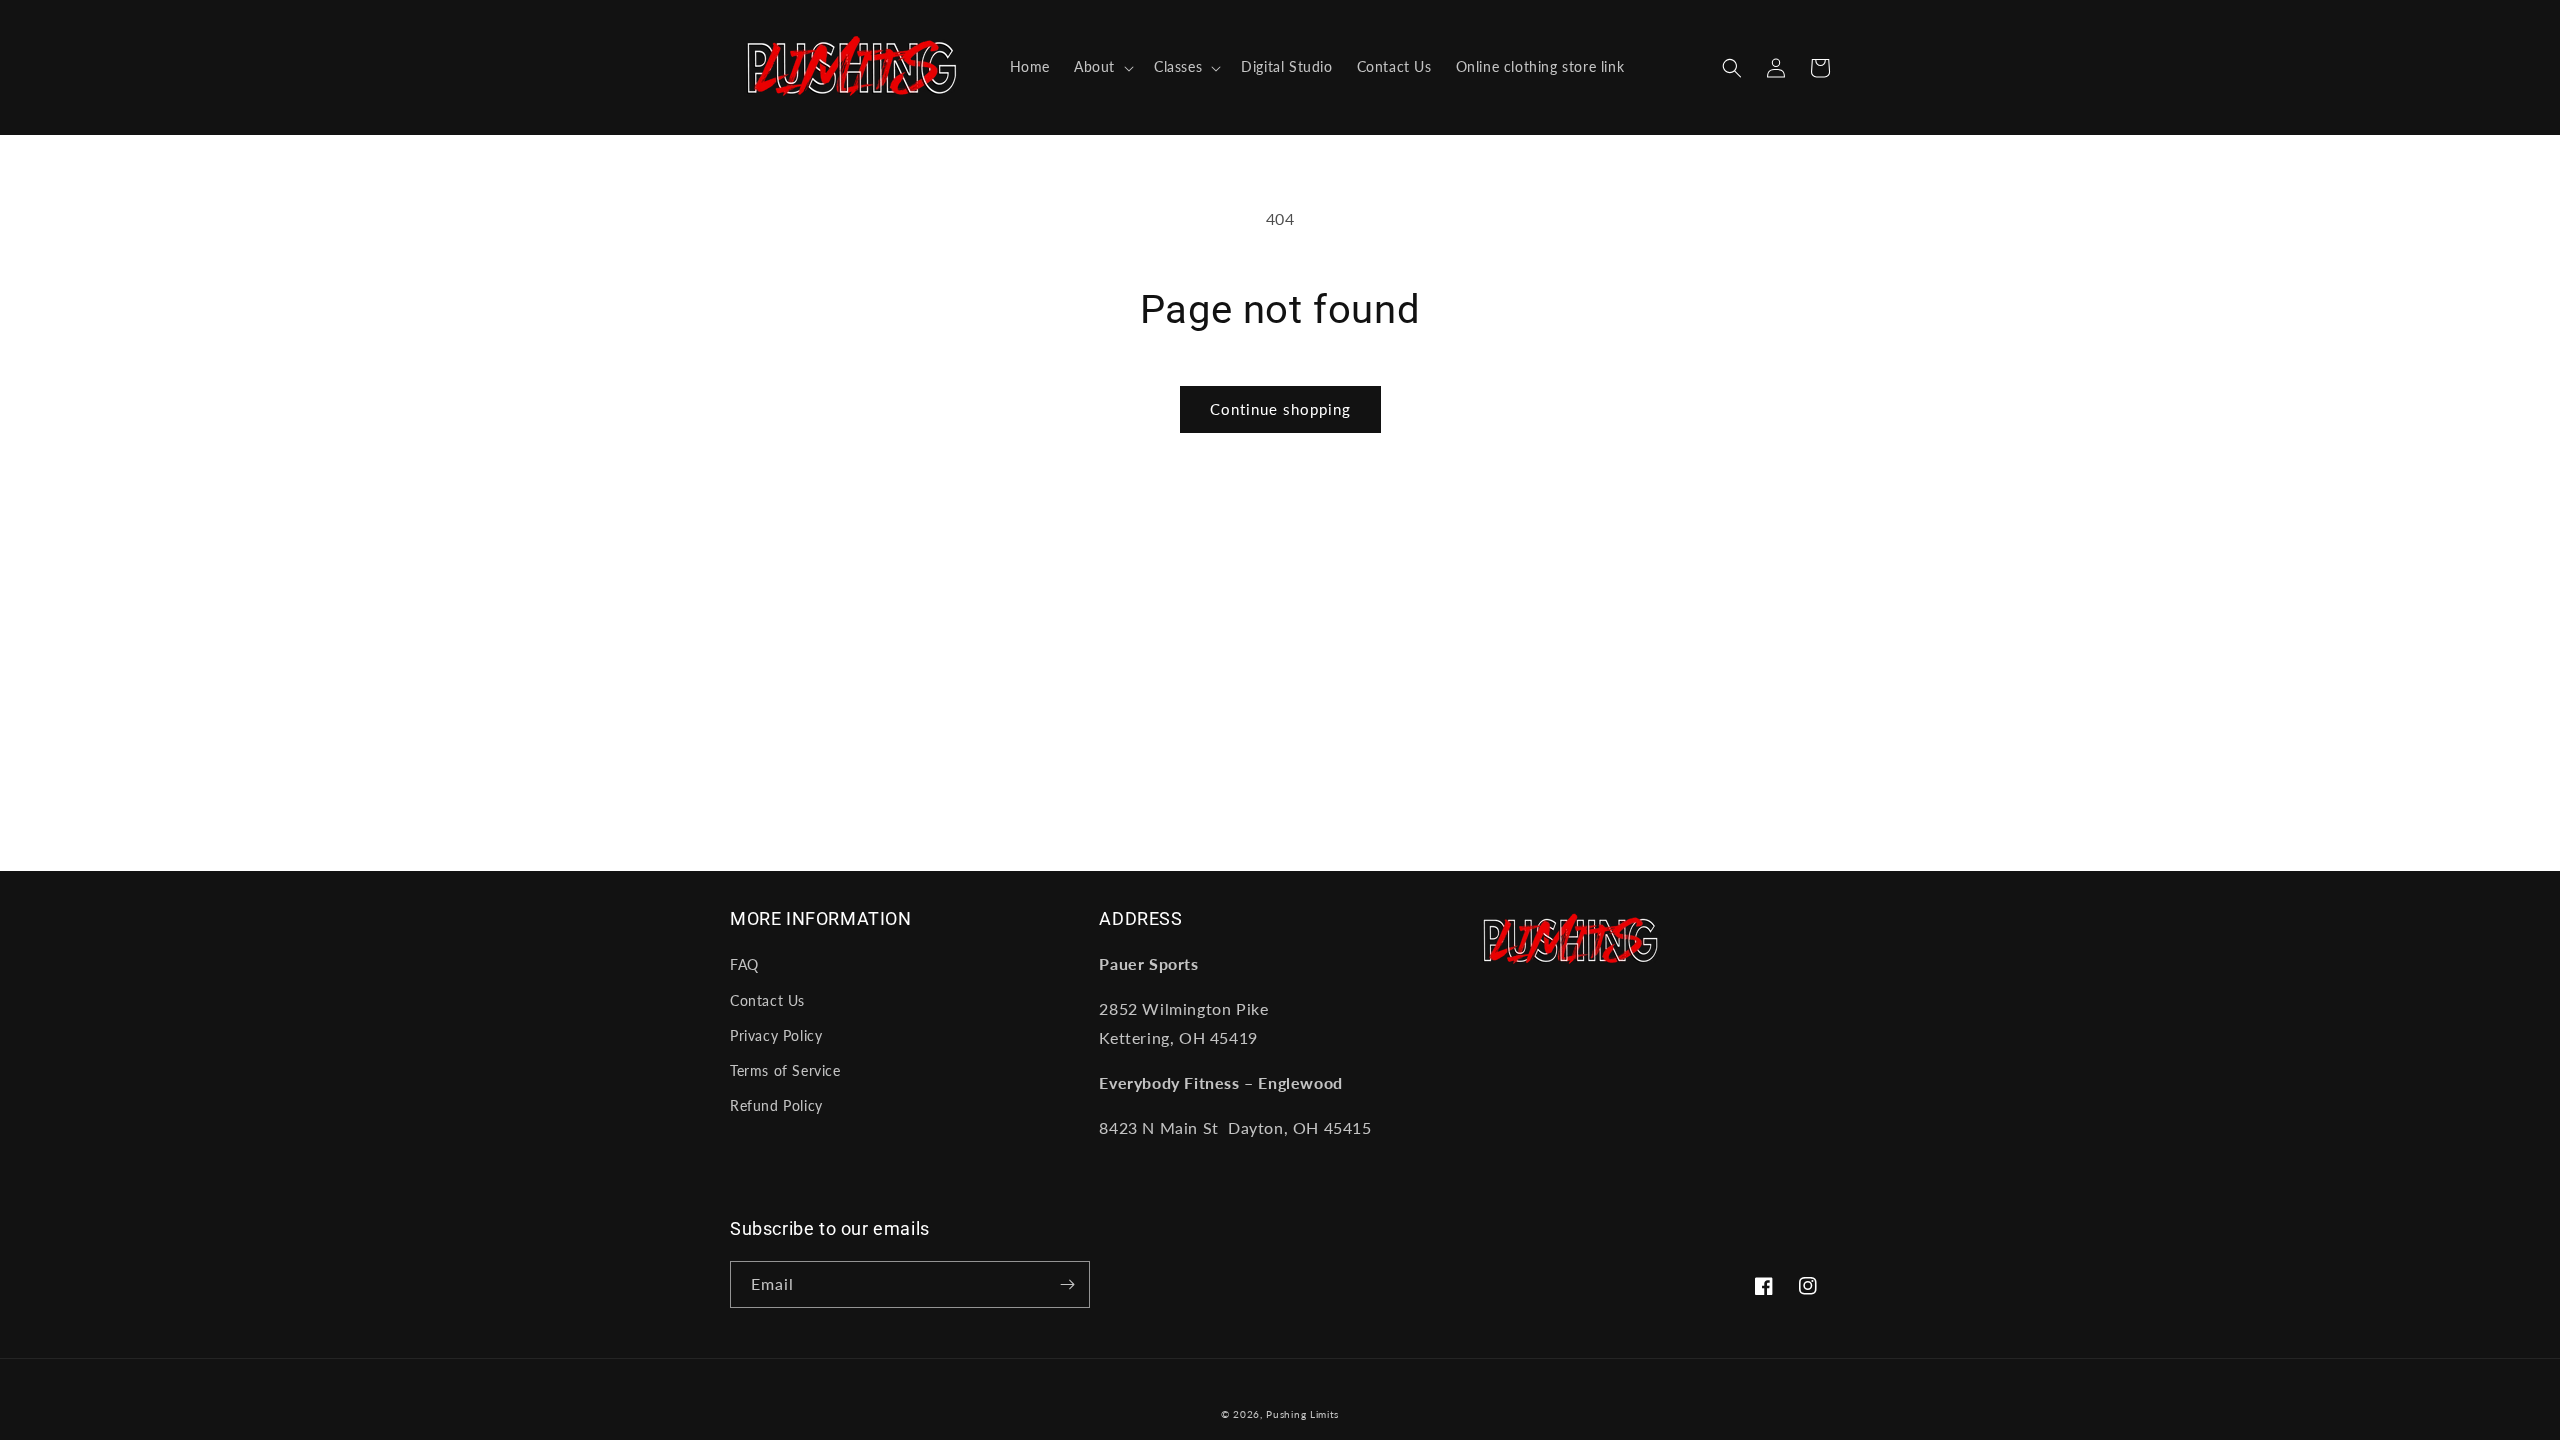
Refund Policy (776, 1105)
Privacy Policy (776, 1035)
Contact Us (767, 1000)
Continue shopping (1280, 409)
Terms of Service (785, 1070)
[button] (1102, 67)
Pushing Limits (1302, 1414)
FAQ (744, 964)
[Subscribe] (1067, 1284)
